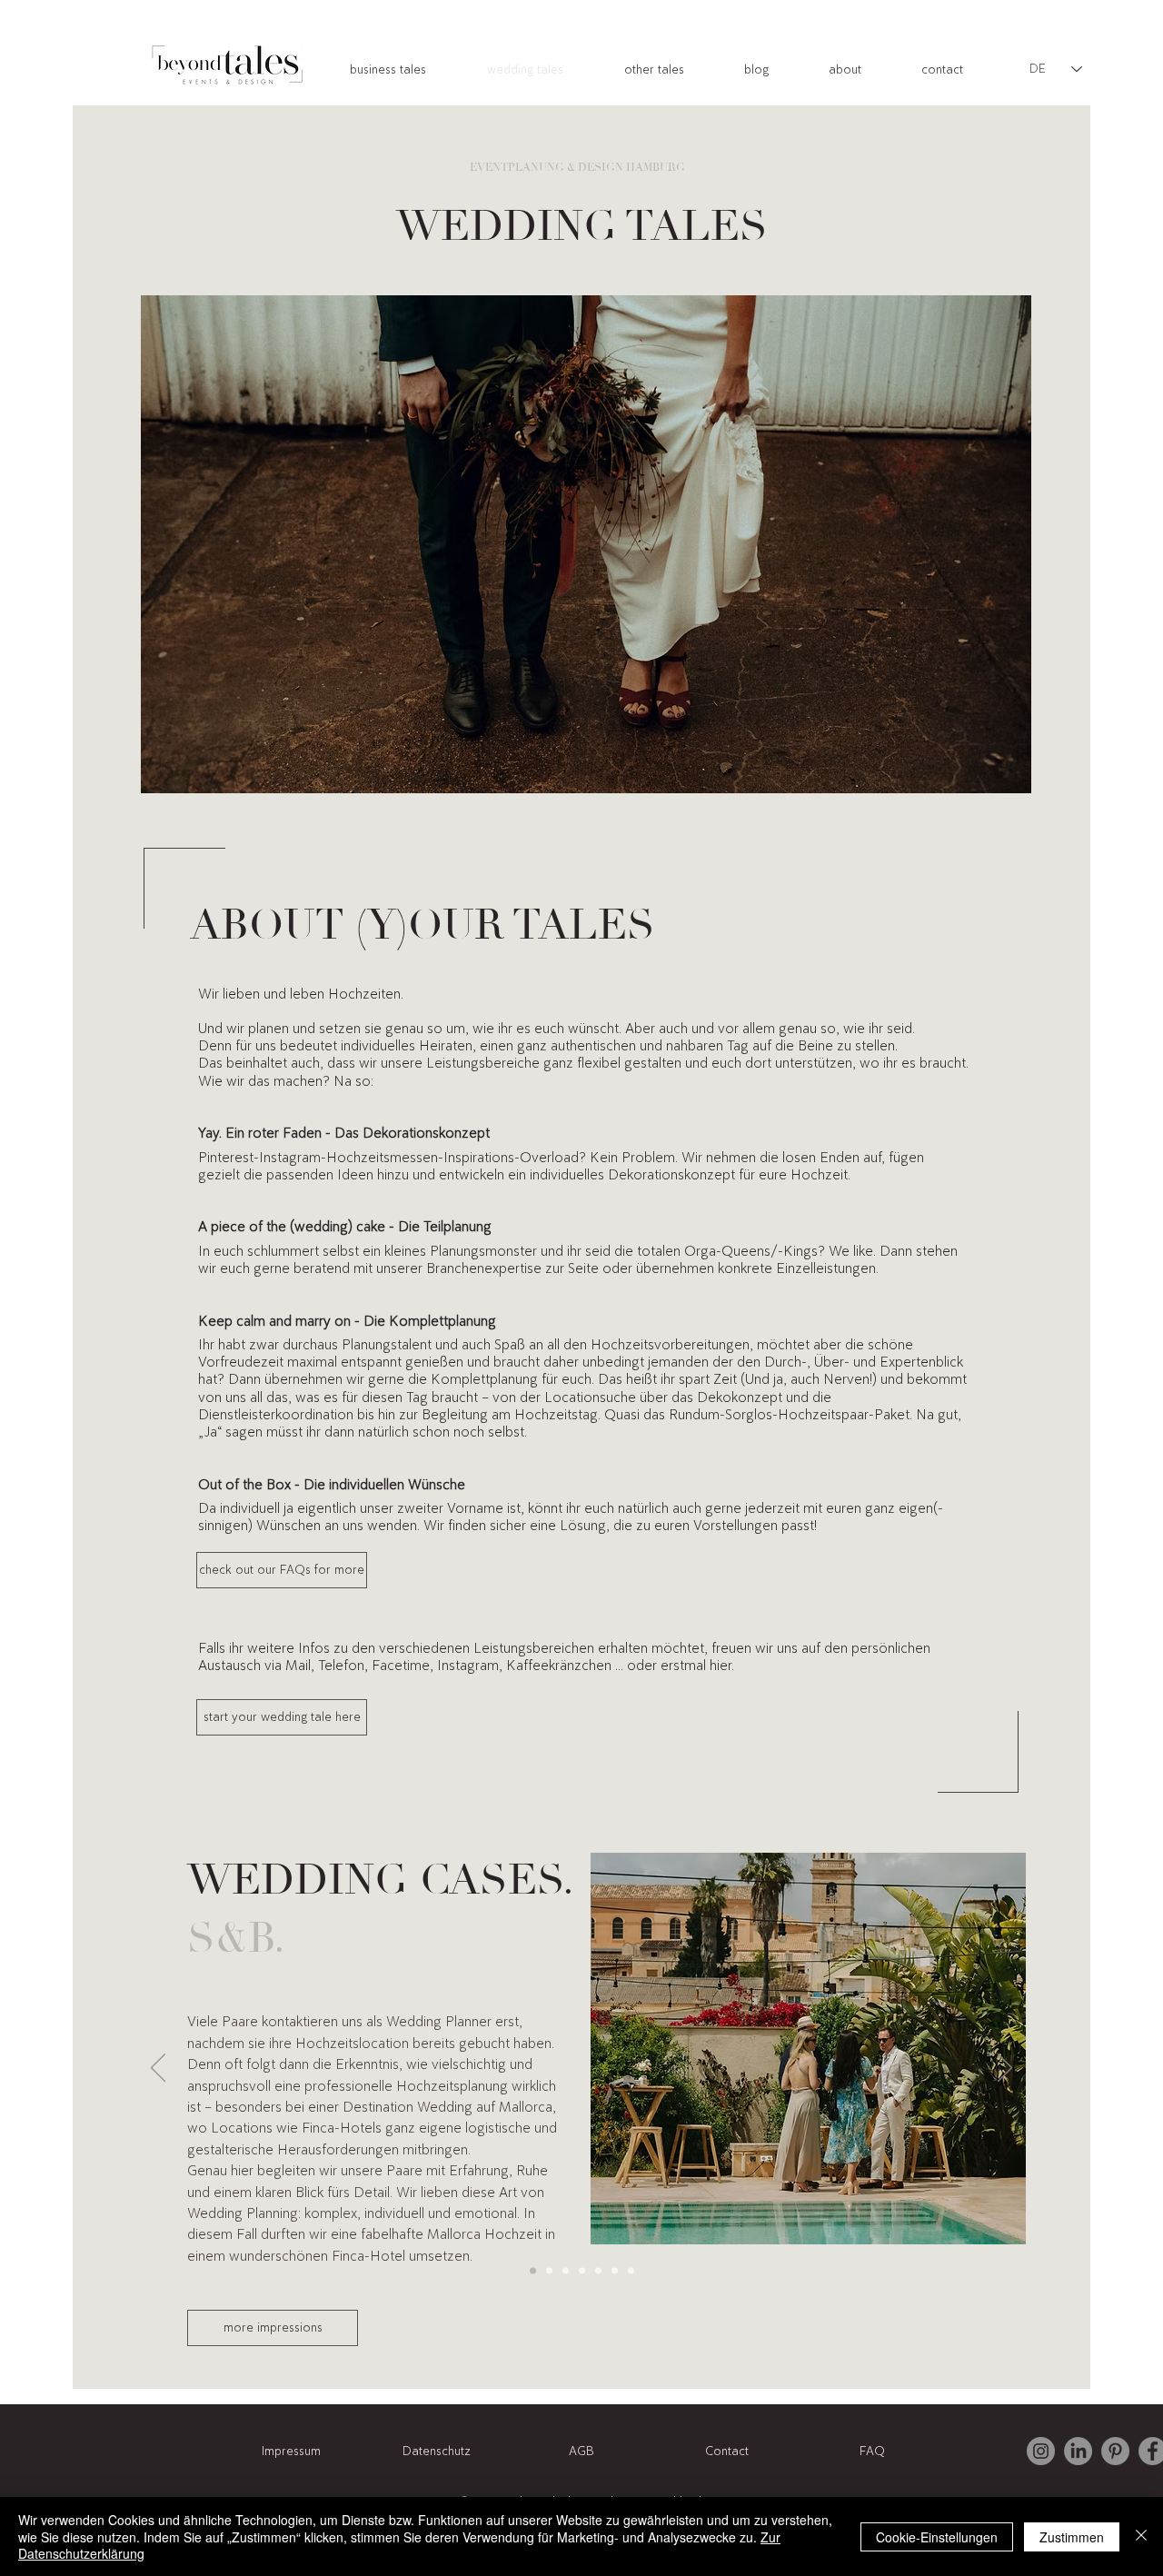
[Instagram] (1041, 2451)
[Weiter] (1005, 2069)
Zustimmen (1072, 2537)
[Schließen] (1141, 2536)
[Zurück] (158, 2069)
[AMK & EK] (598, 2270)
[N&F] (582, 2270)
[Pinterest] (1115, 2451)
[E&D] (566, 2270)
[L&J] (631, 2270)
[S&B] (533, 2270)
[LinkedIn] (1078, 2451)
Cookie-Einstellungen (937, 2537)
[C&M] (615, 2270)
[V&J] (549, 2270)
